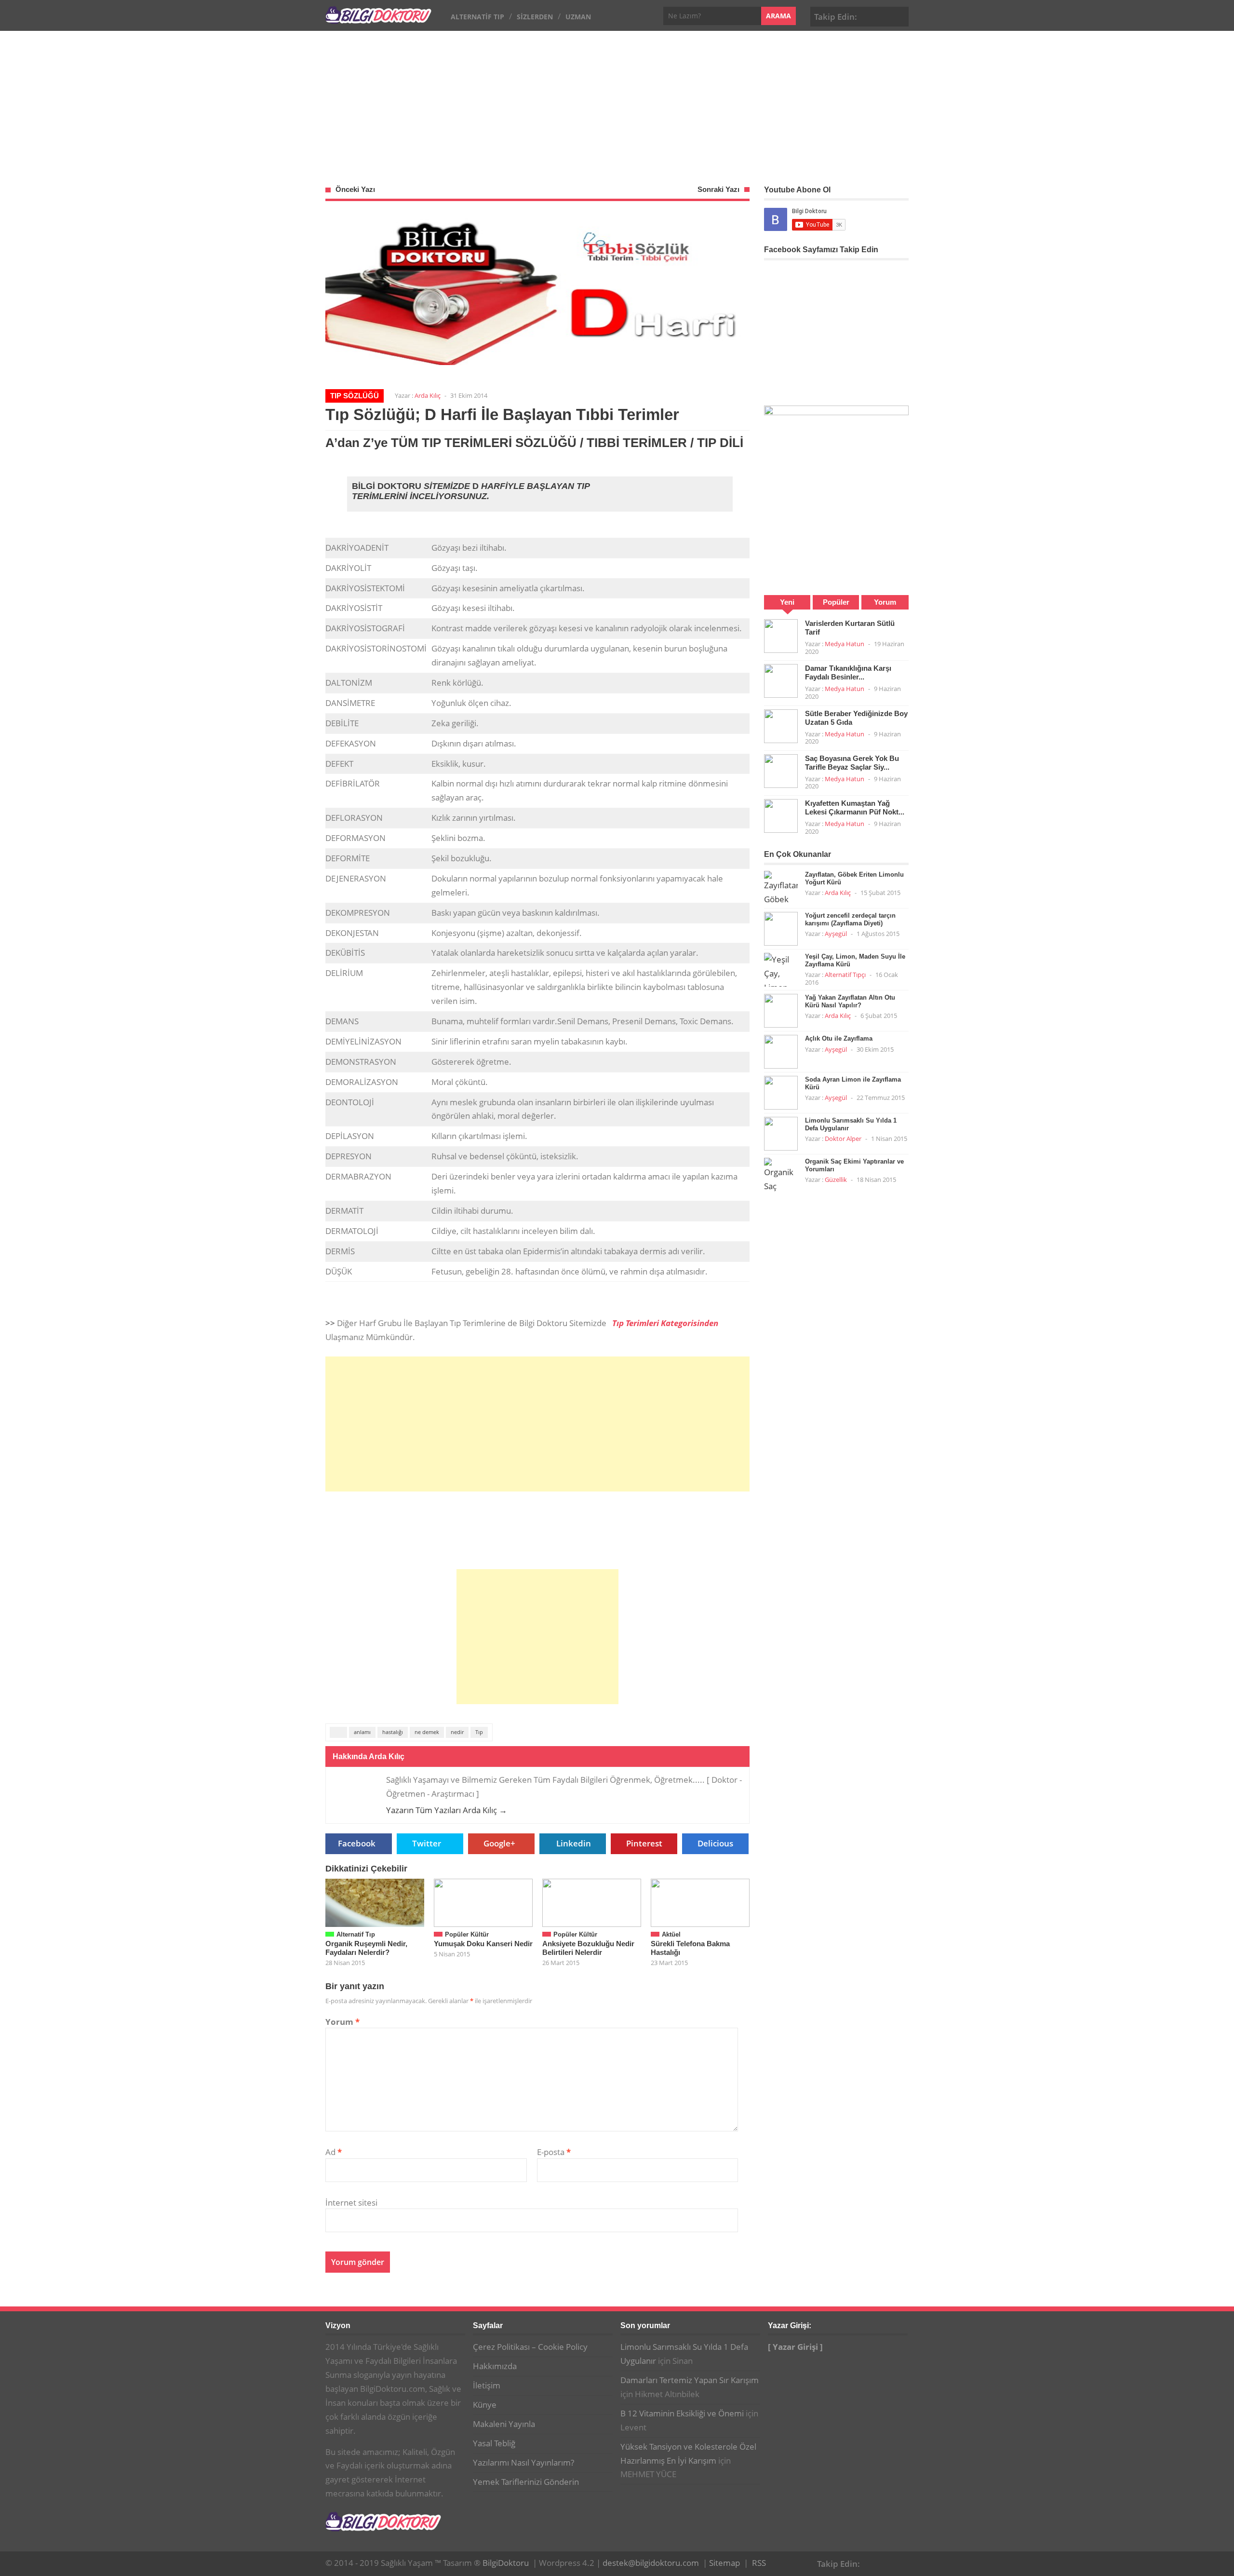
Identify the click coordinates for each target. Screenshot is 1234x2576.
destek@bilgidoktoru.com (651, 2563)
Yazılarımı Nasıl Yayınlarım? (523, 2462)
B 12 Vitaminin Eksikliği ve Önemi (682, 2413)
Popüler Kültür (467, 1934)
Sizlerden (535, 17)
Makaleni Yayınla (504, 2424)
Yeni (787, 602)
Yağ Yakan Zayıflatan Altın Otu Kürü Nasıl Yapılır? (850, 1001)
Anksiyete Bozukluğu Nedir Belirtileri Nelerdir (588, 1948)
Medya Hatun (845, 644)
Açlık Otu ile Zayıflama (839, 1038)
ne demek (427, 1732)
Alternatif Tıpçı (845, 975)
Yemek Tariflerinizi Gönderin (526, 2482)
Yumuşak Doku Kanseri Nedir (483, 1944)
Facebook (870, 15)
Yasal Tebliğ (494, 2443)
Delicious (715, 1843)
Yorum (342, 2022)
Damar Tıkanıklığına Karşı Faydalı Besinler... (848, 672)
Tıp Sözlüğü (355, 396)
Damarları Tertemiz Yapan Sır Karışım (690, 2380)
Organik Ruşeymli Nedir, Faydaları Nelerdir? (366, 1948)
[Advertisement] (617, 103)
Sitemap (724, 2563)
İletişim (487, 2385)
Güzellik (836, 1180)
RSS (759, 2563)
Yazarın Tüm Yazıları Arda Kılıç (447, 1810)
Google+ (885, 15)
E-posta (554, 2152)
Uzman (578, 17)
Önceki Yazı (355, 189)
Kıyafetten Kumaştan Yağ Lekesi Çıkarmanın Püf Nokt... (855, 807)
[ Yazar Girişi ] (795, 2347)
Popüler (836, 602)
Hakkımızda (495, 2366)
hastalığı (393, 1732)
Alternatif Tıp (477, 17)
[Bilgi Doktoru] (378, 19)
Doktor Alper (843, 1139)
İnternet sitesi (351, 2203)
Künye (485, 2405)
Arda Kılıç (428, 395)
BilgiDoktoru (506, 2563)
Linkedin (574, 1843)
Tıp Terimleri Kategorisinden (665, 1323)
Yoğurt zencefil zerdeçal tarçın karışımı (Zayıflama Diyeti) (850, 919)
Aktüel (671, 1934)
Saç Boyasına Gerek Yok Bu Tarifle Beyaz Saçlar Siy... (852, 763)
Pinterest (899, 15)
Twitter (427, 1843)
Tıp (479, 1732)
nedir (457, 1732)
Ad (334, 2152)
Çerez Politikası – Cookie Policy (530, 2347)
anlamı (362, 1732)
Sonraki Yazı (718, 189)
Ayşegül (836, 934)
